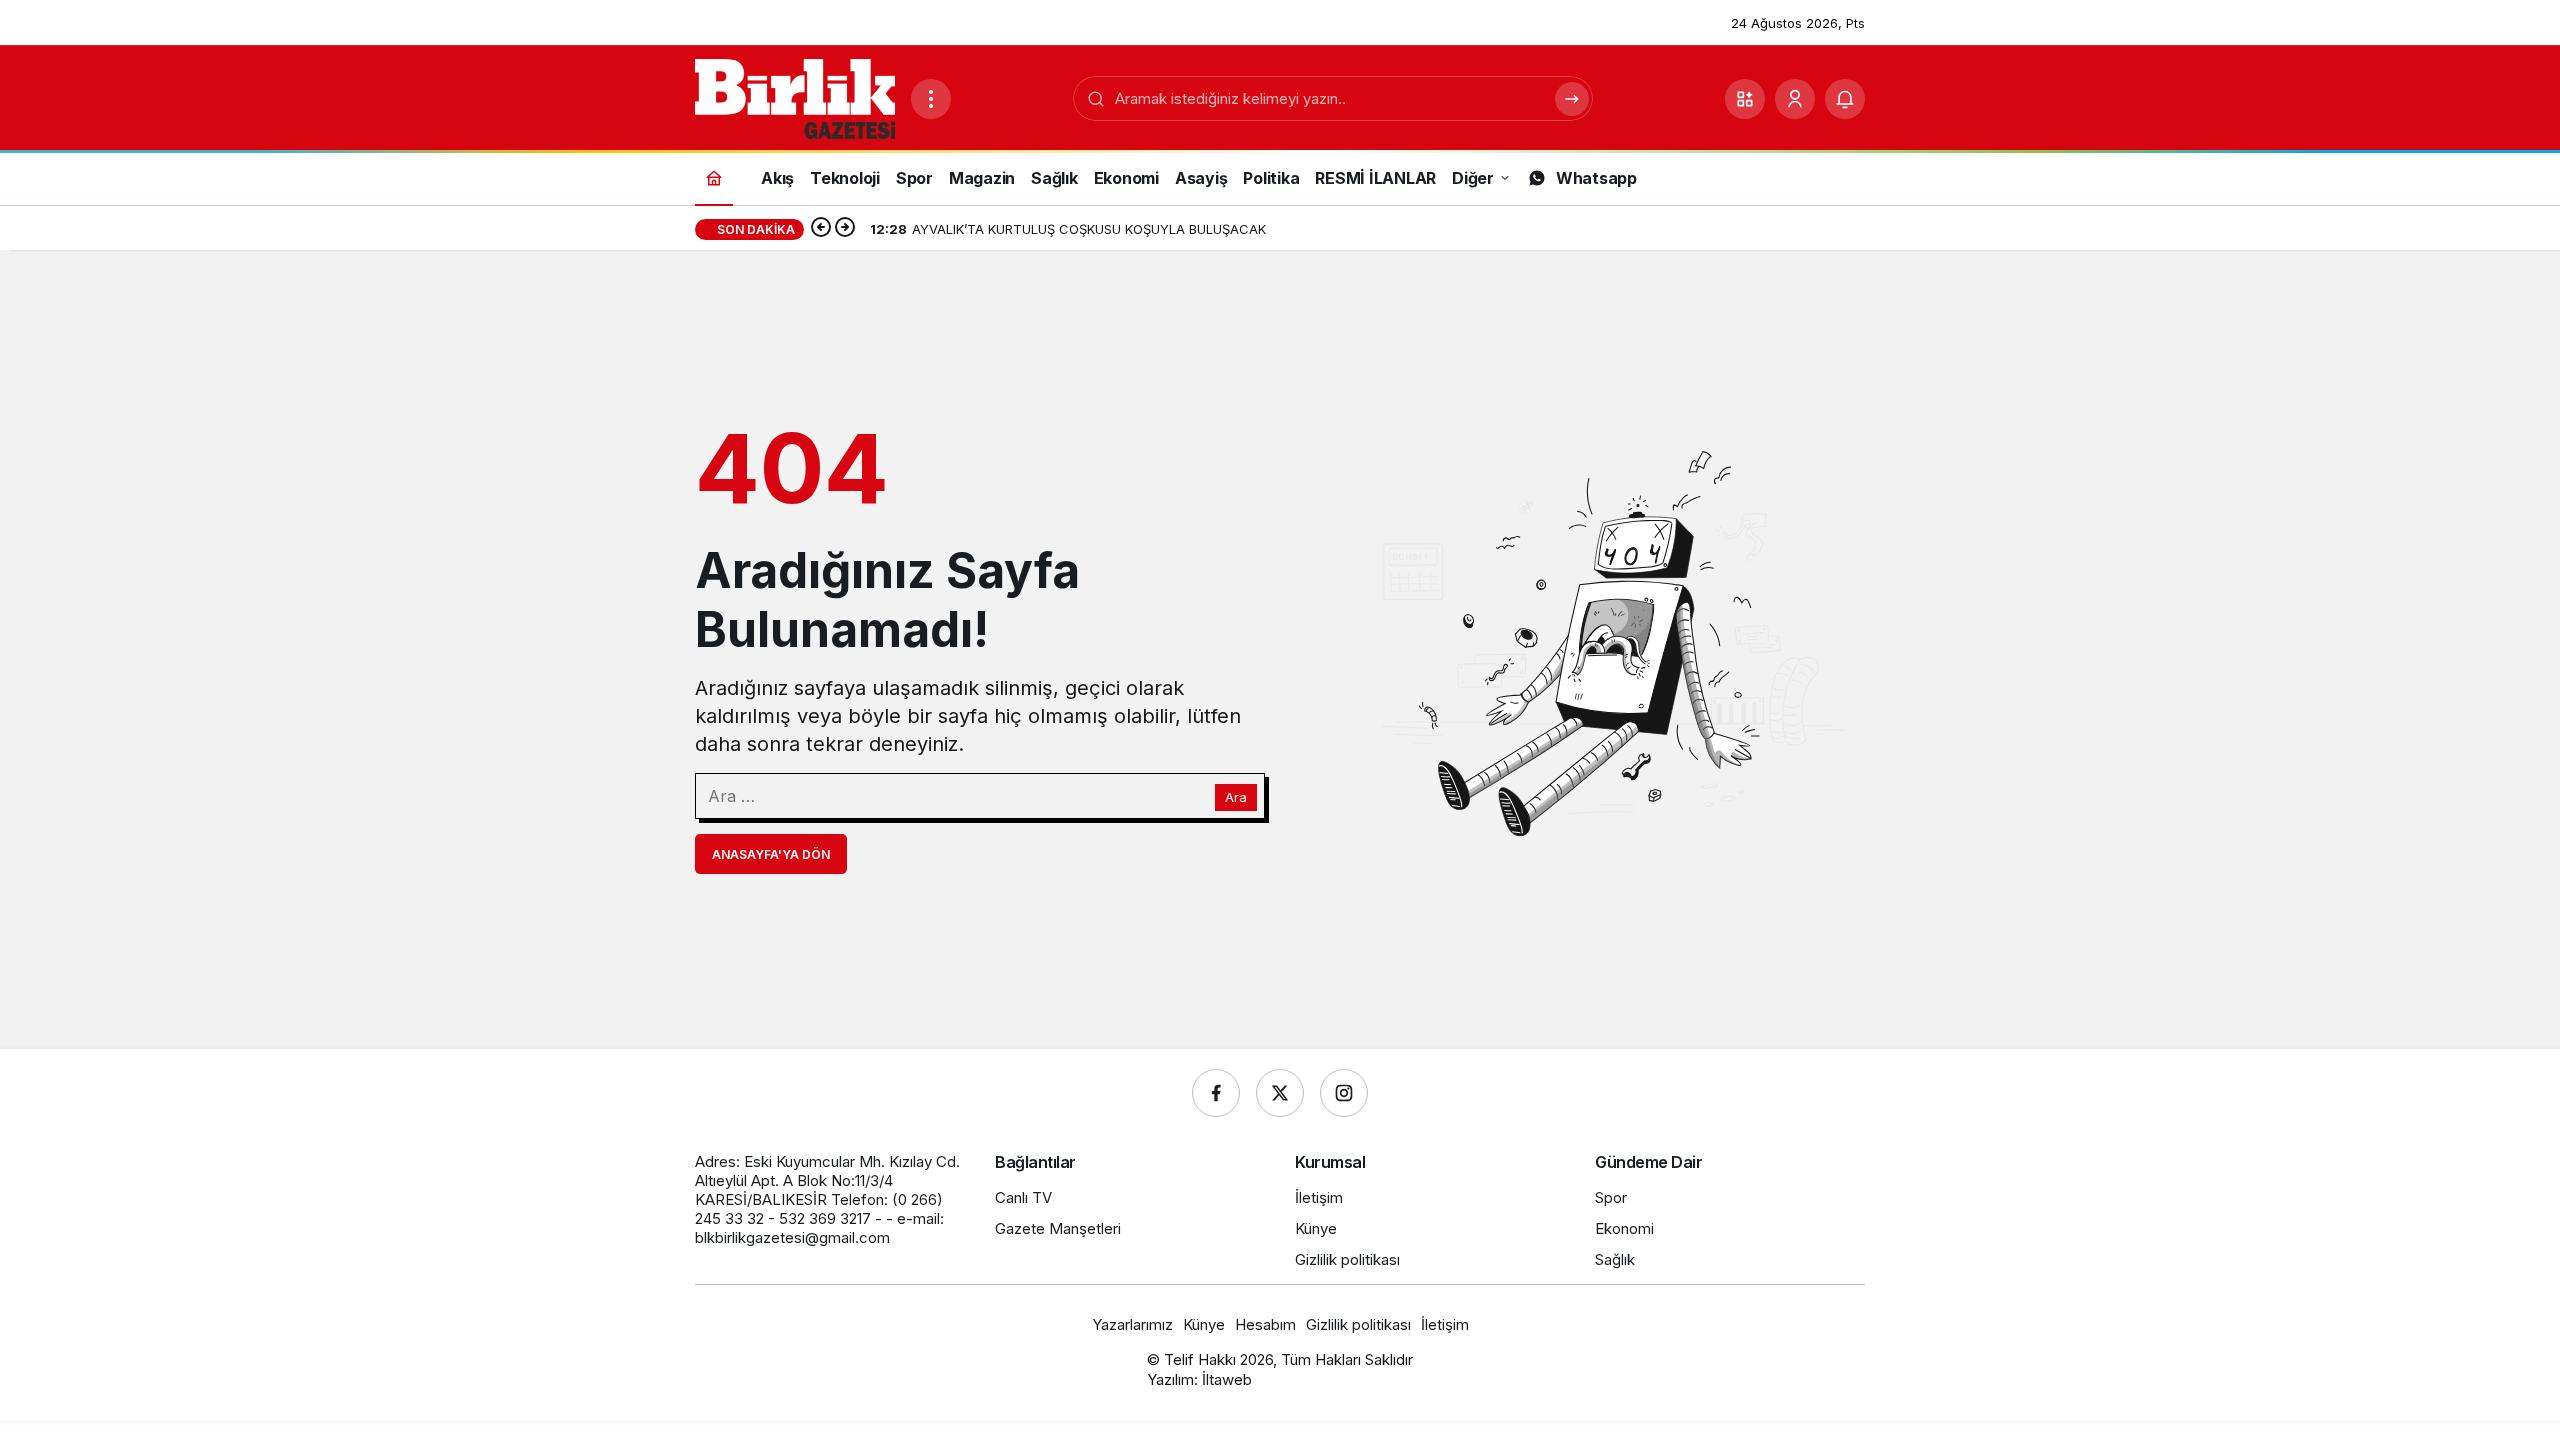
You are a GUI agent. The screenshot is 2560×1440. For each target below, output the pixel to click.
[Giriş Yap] (1795, 99)
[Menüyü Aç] (931, 99)
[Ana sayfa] (714, 177)
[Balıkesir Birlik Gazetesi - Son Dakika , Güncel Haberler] (795, 97)
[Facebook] (1216, 1093)
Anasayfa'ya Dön (771, 854)
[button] (1745, 99)
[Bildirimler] (1845, 99)
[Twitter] (1280, 1093)
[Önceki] (821, 229)
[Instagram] (1344, 1093)
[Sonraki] (845, 229)
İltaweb (1227, 1379)
